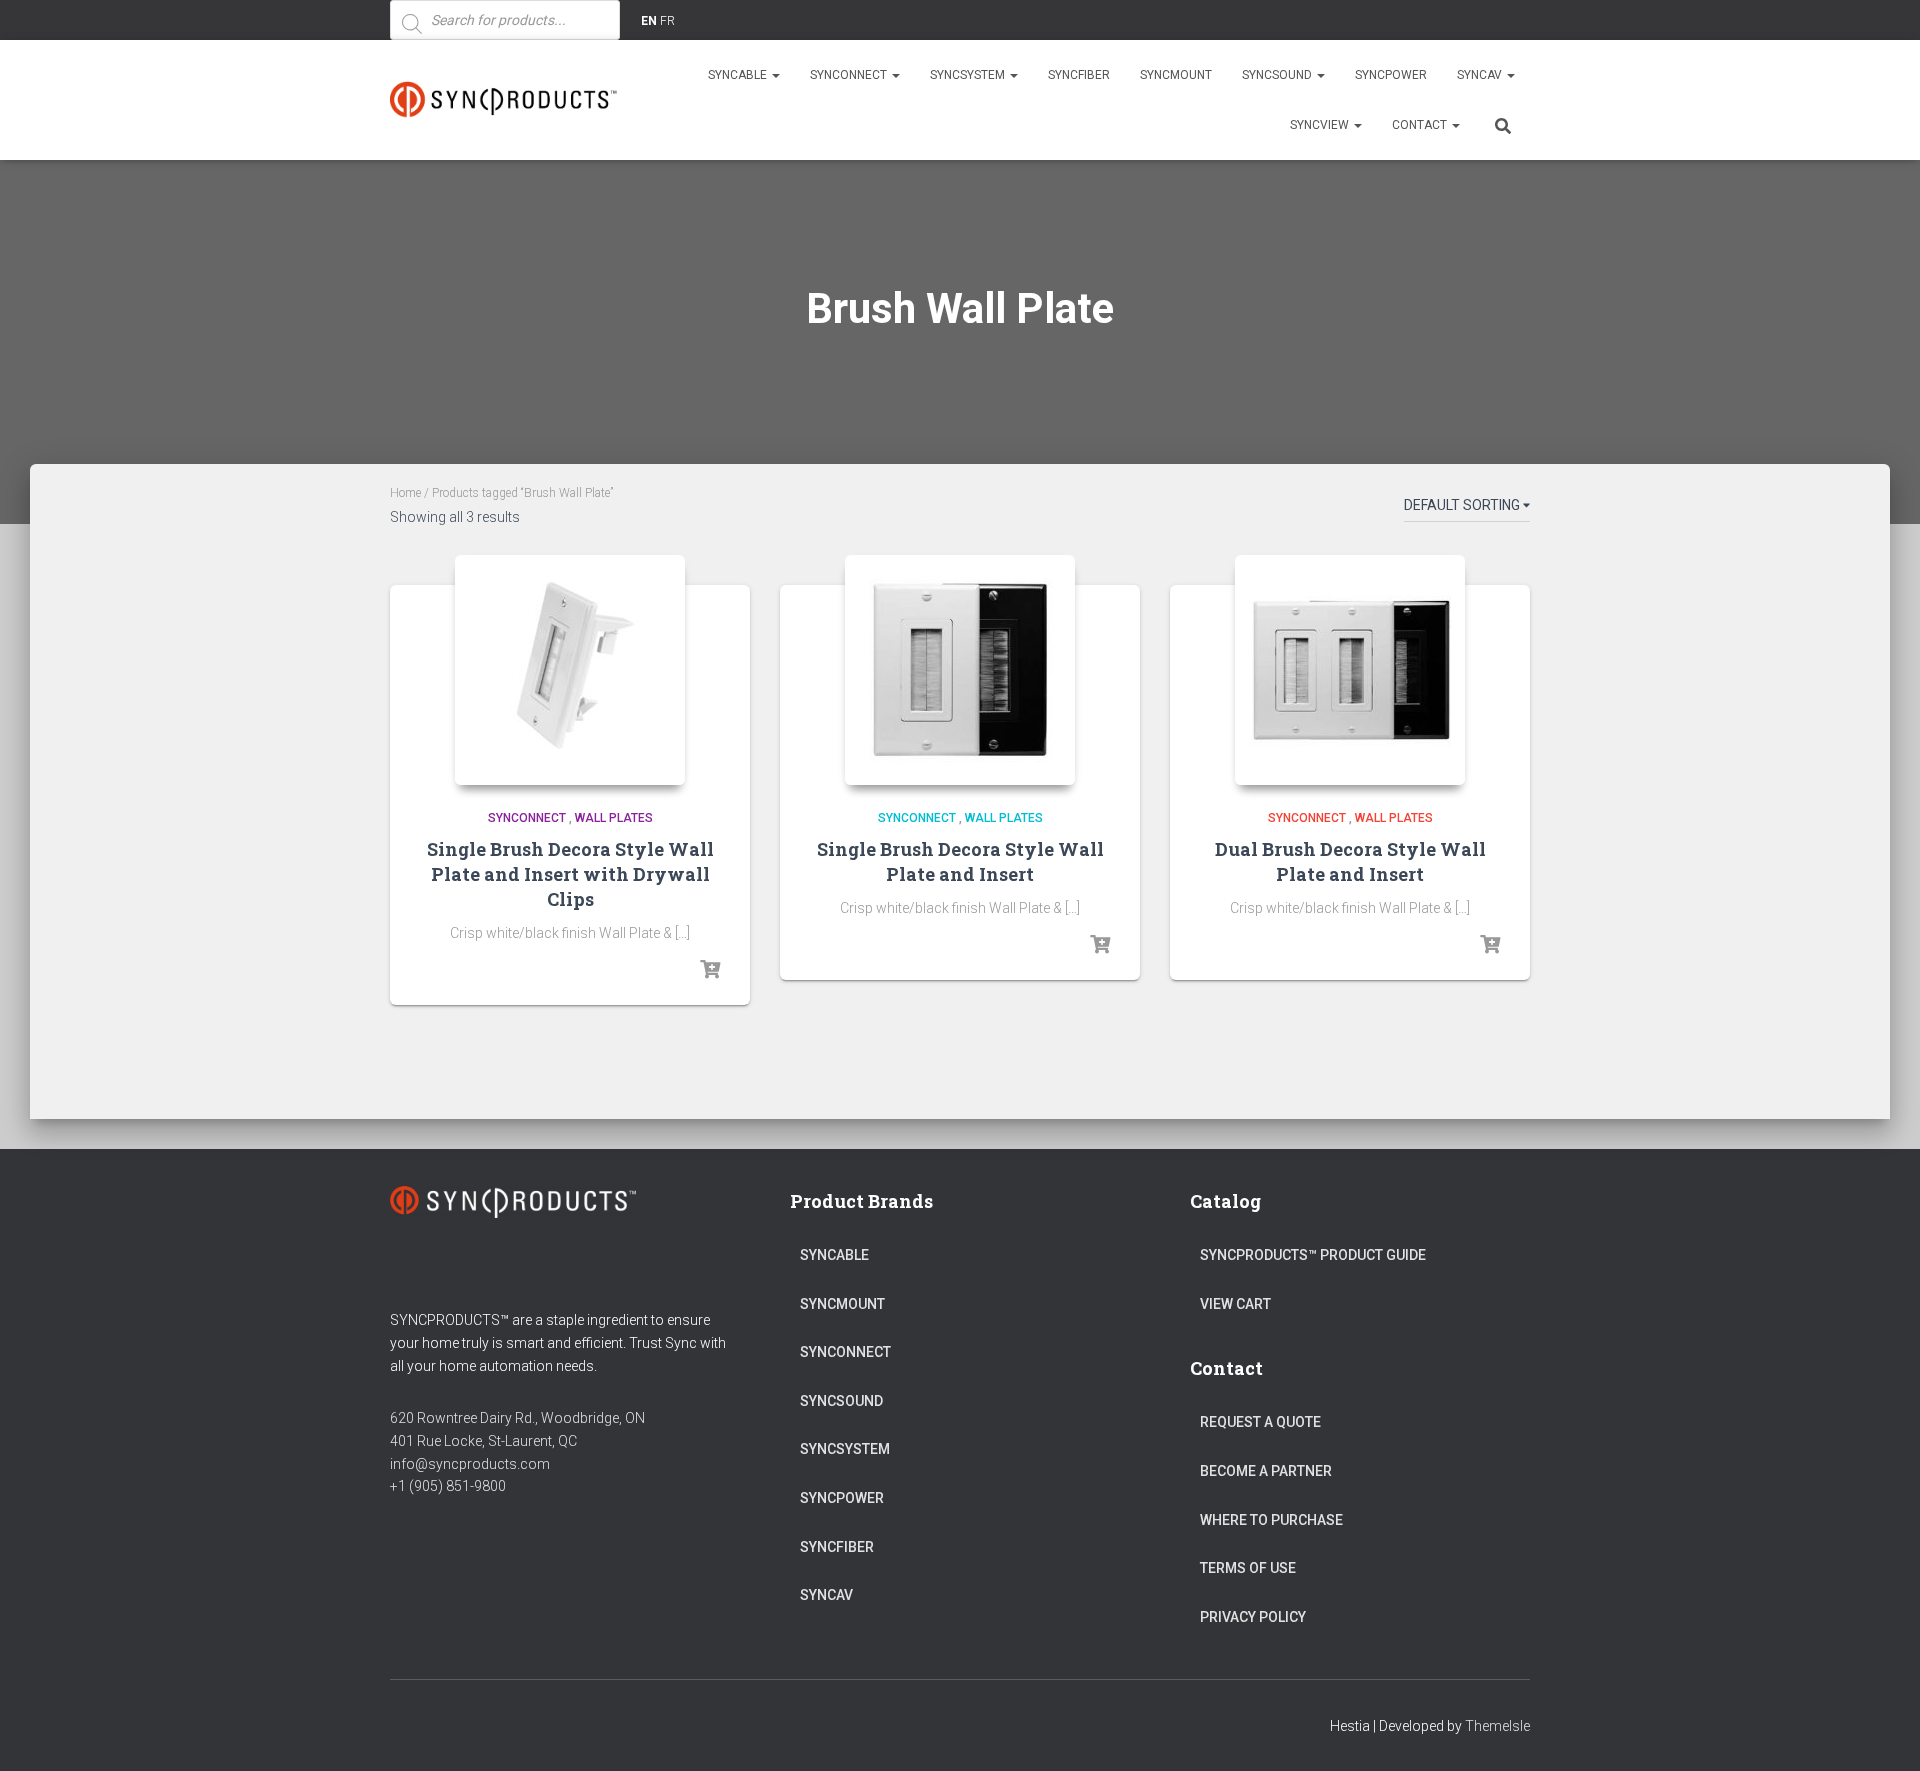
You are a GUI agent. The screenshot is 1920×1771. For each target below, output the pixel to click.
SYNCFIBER (1079, 75)
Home (405, 493)
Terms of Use (1248, 1568)
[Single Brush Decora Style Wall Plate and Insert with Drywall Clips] (570, 670)
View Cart (1235, 1304)
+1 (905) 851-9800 (448, 1486)
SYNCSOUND (1278, 75)
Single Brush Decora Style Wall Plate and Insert (960, 861)
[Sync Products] (507, 100)
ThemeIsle (1497, 1726)
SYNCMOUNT (1176, 75)
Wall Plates (614, 818)
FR (667, 21)
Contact (1421, 125)
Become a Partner (1266, 1471)
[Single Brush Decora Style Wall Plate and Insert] (960, 670)
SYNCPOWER (1391, 75)
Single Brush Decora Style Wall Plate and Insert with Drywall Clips (570, 874)
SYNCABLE (739, 75)
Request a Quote (1260, 1422)
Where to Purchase (1271, 1520)
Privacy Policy (1253, 1617)
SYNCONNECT (850, 75)
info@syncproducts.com (470, 1464)
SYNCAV (1481, 75)
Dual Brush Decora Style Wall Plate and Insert (1350, 861)
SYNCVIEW (1321, 125)
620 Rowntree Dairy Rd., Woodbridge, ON (517, 1418)
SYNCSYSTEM (969, 75)
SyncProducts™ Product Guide (1313, 1255)
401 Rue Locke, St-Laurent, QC (483, 1441)
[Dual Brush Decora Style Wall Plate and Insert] (1350, 670)
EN (649, 21)
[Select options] (710, 970)
